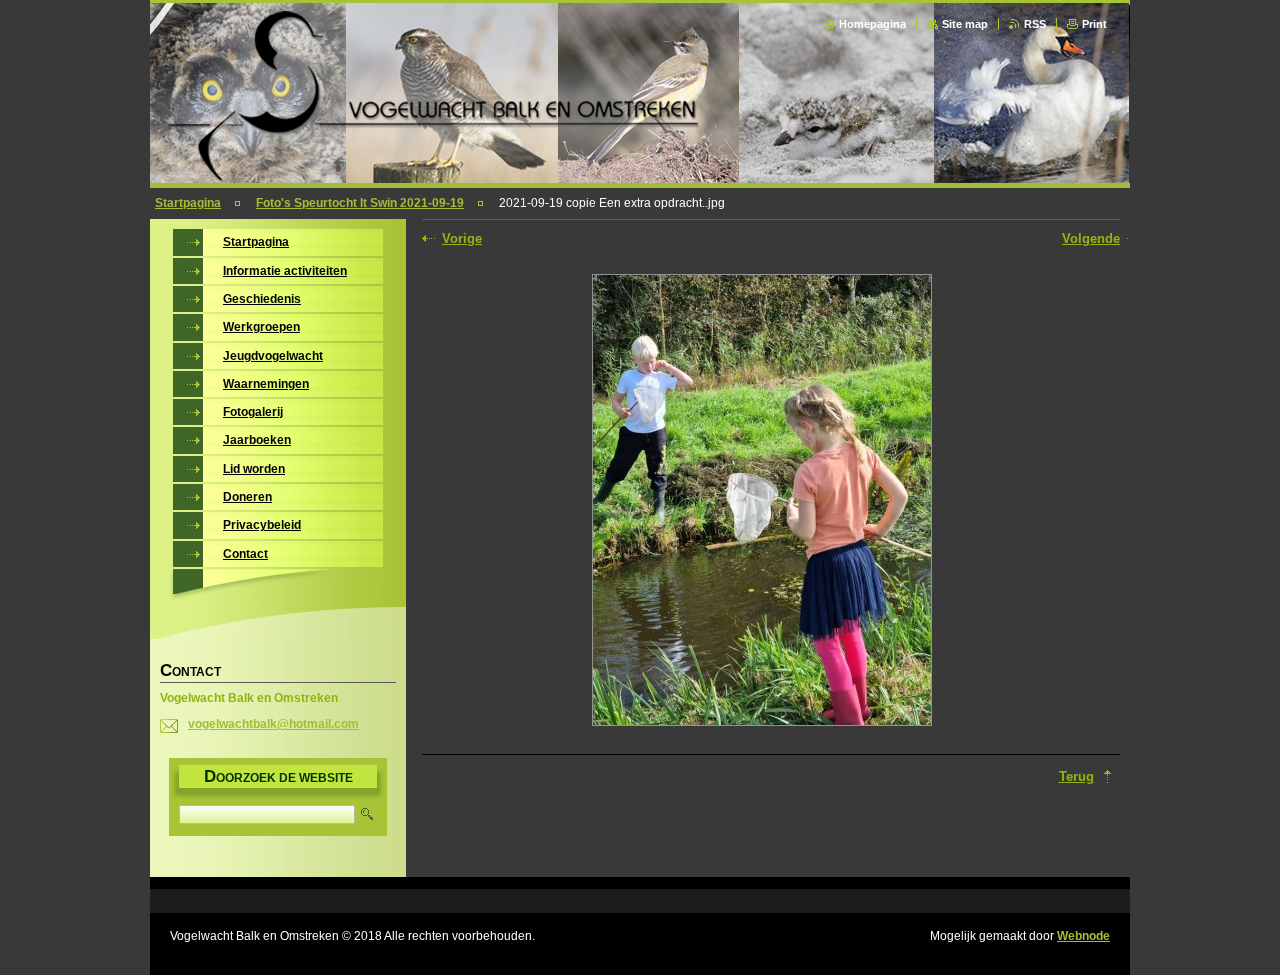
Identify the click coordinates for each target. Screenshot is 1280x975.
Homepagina (872, 24)
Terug (1076, 776)
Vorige (462, 238)
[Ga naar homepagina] (641, 177)
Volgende (1091, 238)
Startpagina (188, 203)
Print (1094, 24)
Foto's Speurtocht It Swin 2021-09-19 (360, 203)
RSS (1035, 24)
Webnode (1083, 936)
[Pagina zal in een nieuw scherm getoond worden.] (762, 502)
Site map (965, 24)
